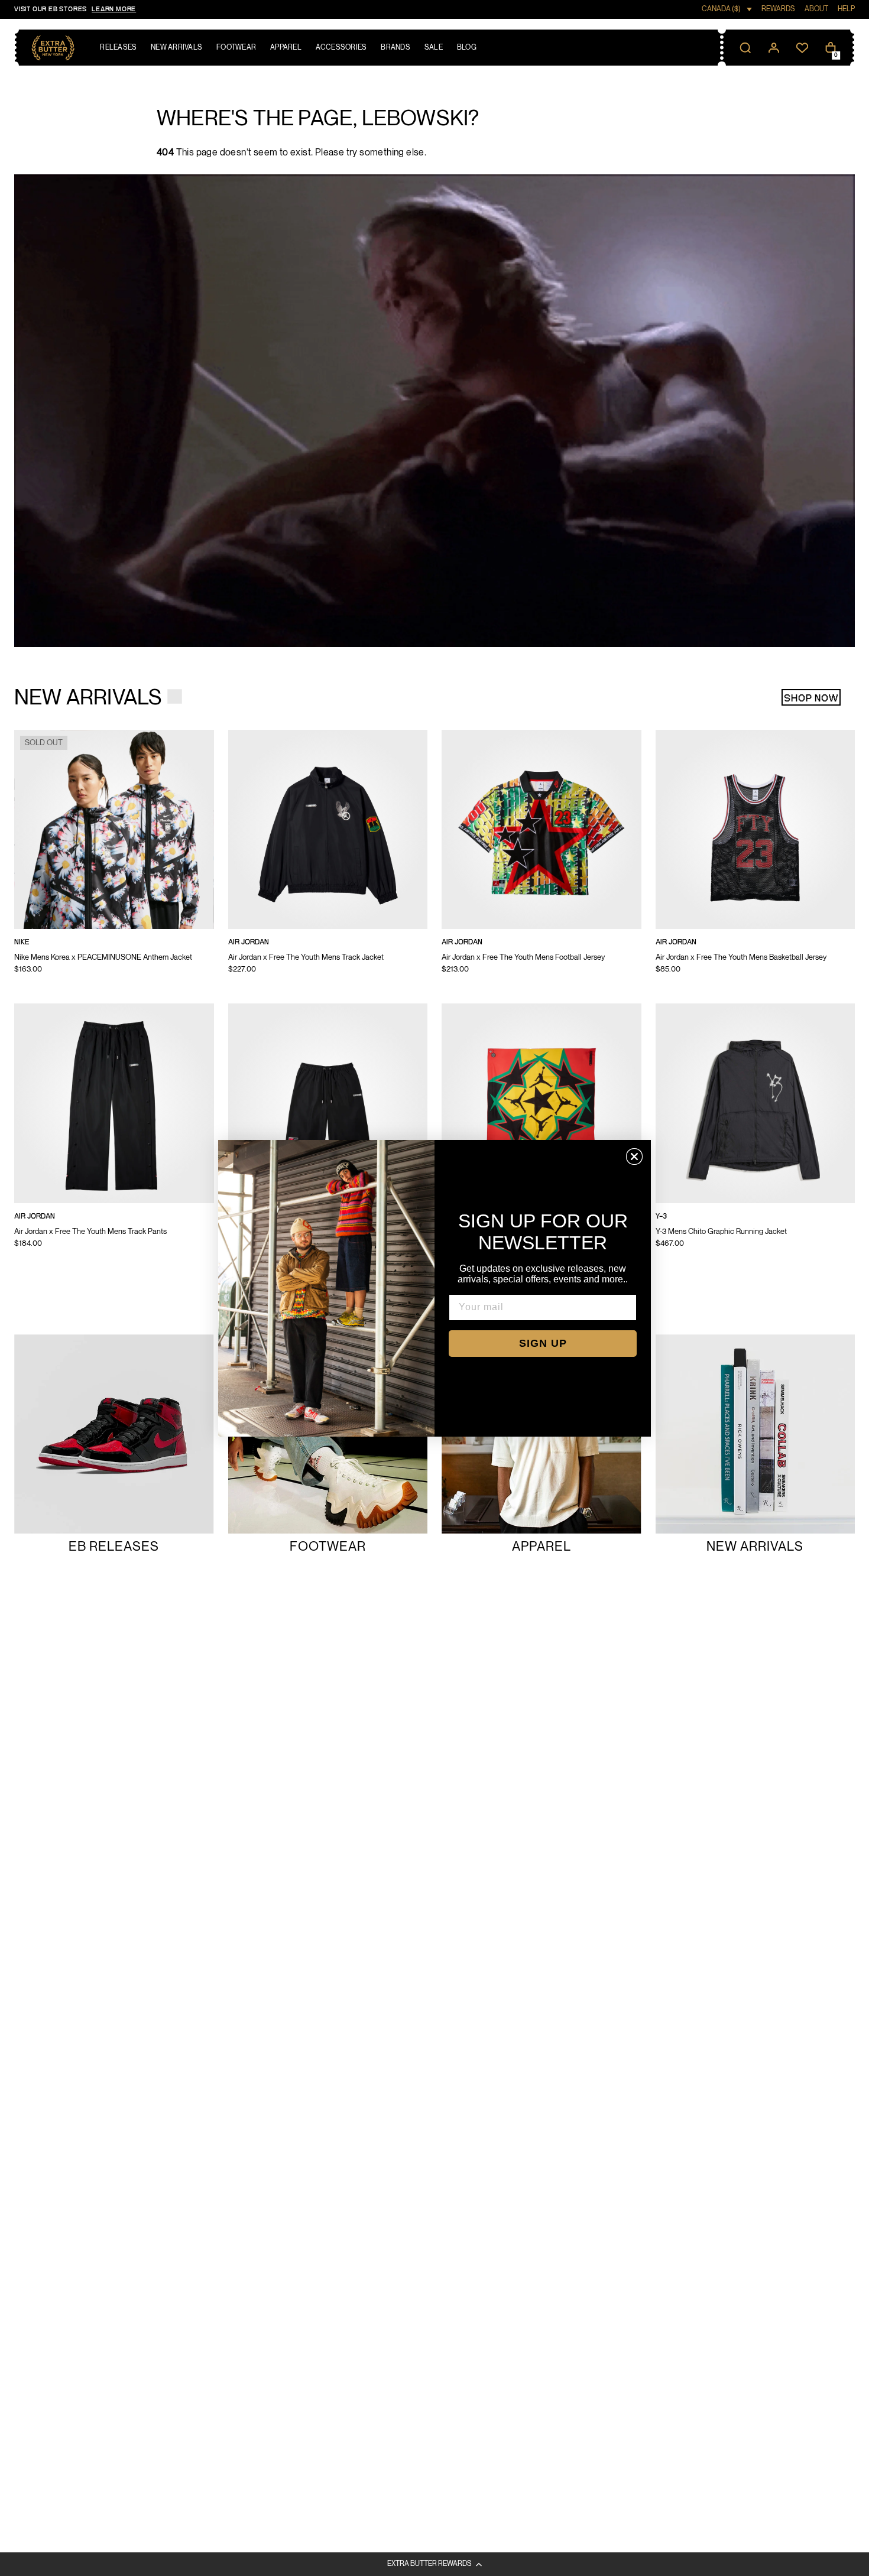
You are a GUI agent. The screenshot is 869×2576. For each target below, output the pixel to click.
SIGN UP (543, 1343)
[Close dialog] (634, 1157)
